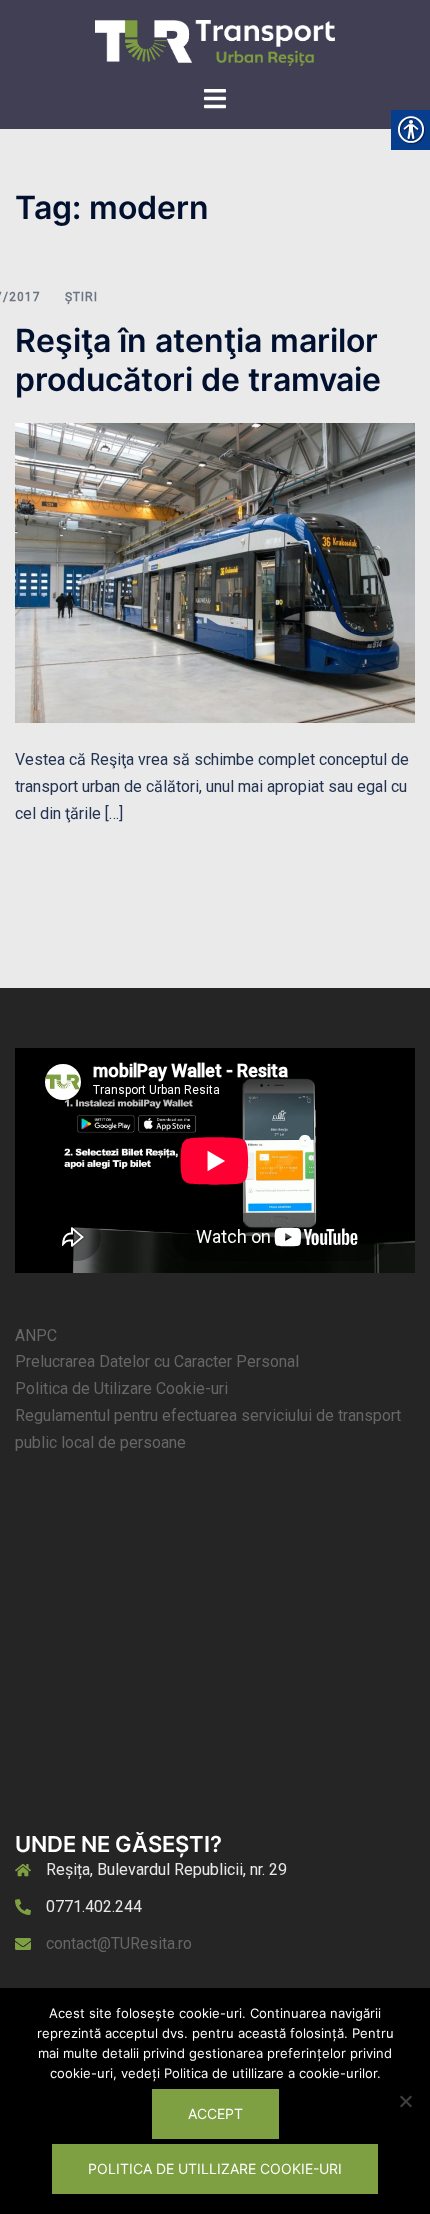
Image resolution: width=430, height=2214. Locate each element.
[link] (215, 41)
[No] (405, 2101)
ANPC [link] (36, 1335)
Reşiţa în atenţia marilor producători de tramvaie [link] (198, 359)
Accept (215, 2113)
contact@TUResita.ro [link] (119, 1943)
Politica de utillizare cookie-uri (215, 2168)
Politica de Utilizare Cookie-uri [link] (121, 1388)
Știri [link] (81, 297)
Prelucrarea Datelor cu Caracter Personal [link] (157, 1361)
